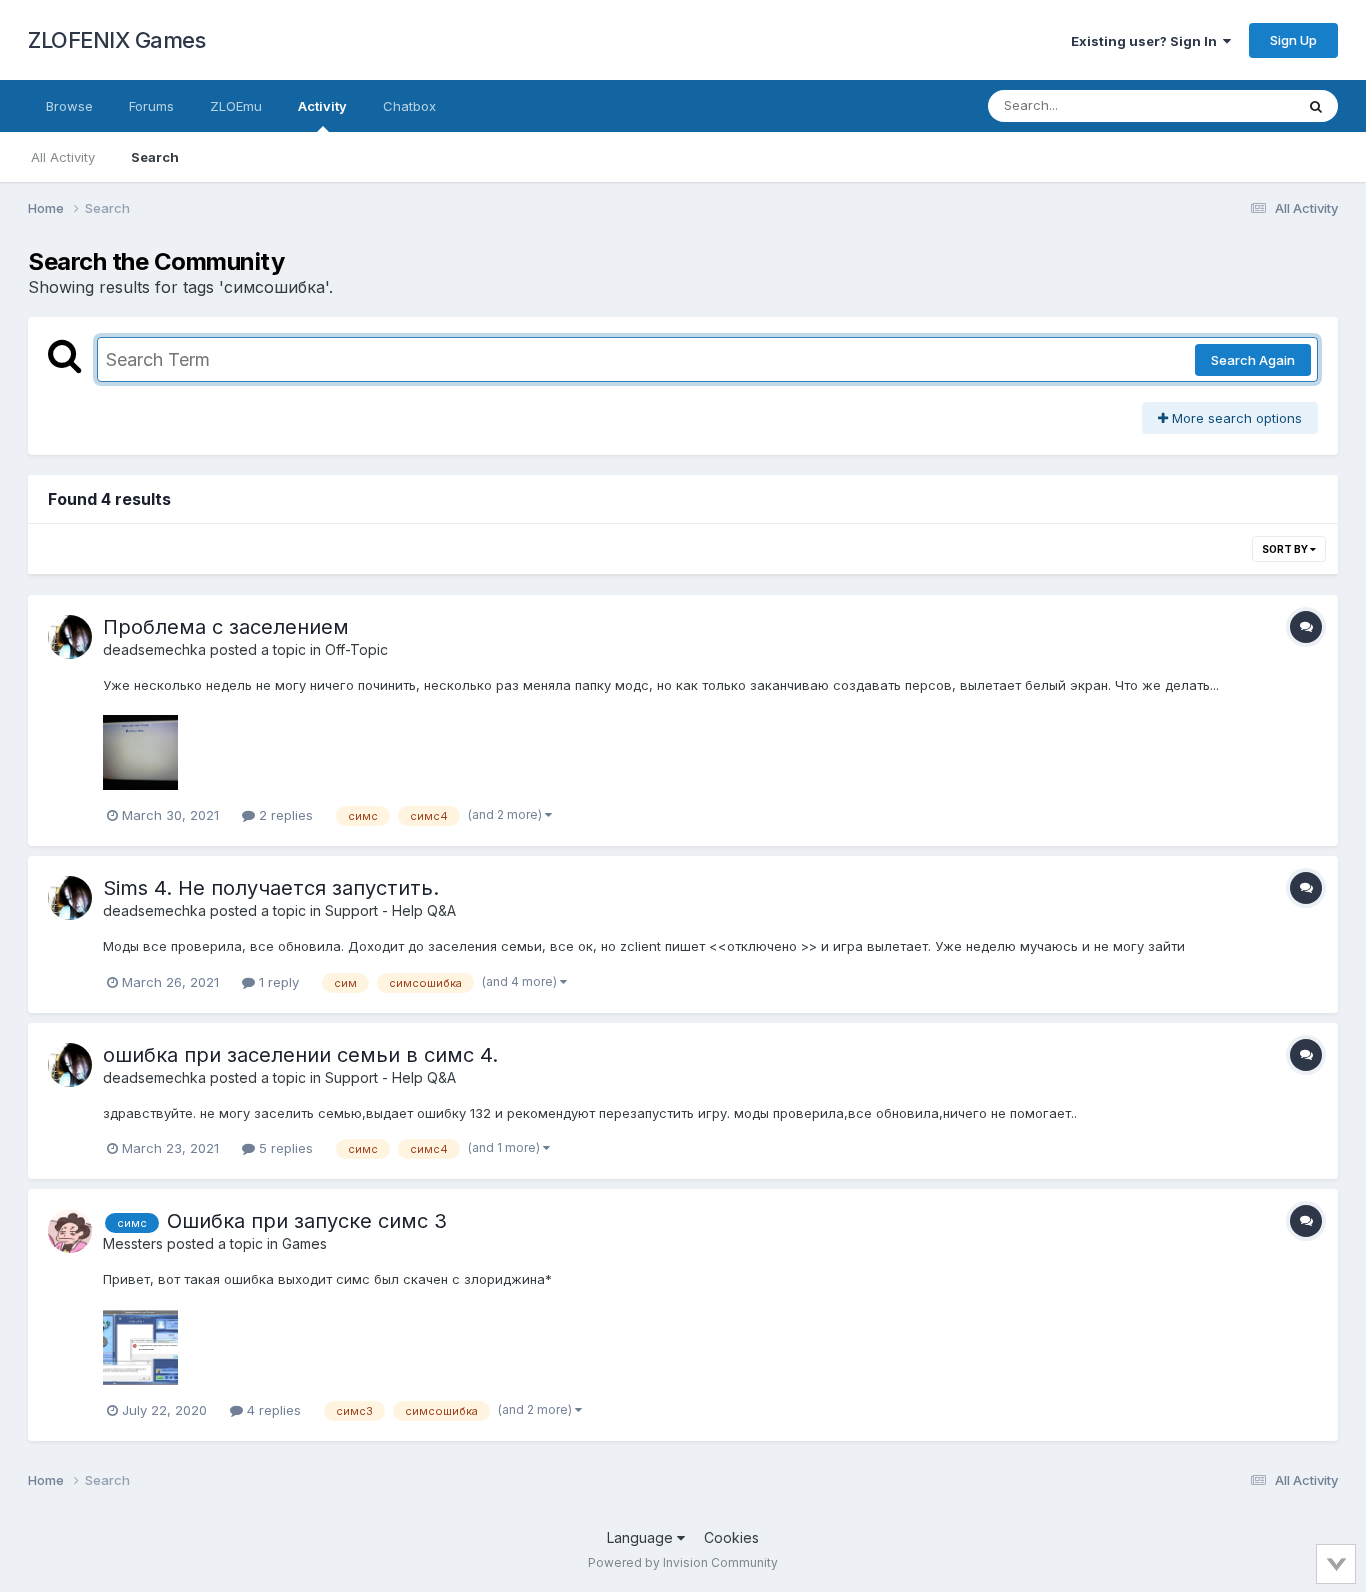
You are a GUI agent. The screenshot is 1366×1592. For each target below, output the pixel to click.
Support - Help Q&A (390, 910)
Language (642, 1537)
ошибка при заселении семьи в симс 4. (300, 1055)
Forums (151, 106)
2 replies (284, 815)
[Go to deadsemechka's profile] (70, 637)
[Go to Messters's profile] (70, 1231)
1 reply (277, 982)
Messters (133, 1243)
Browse (69, 106)
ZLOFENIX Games (116, 40)
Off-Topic (356, 649)
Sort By (1286, 549)
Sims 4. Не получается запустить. (271, 888)
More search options (1235, 418)
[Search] (1316, 106)
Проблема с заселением (226, 627)
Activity (322, 106)
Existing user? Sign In (1147, 41)
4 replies (272, 1410)
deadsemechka (154, 649)
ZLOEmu (236, 106)
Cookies (731, 1537)
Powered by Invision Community (683, 1562)
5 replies (284, 1148)
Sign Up (1293, 40)
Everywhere (1232, 105)
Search (155, 157)
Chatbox (409, 106)
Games (304, 1243)
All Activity (63, 157)
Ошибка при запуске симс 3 (307, 1221)
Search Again (1253, 360)
